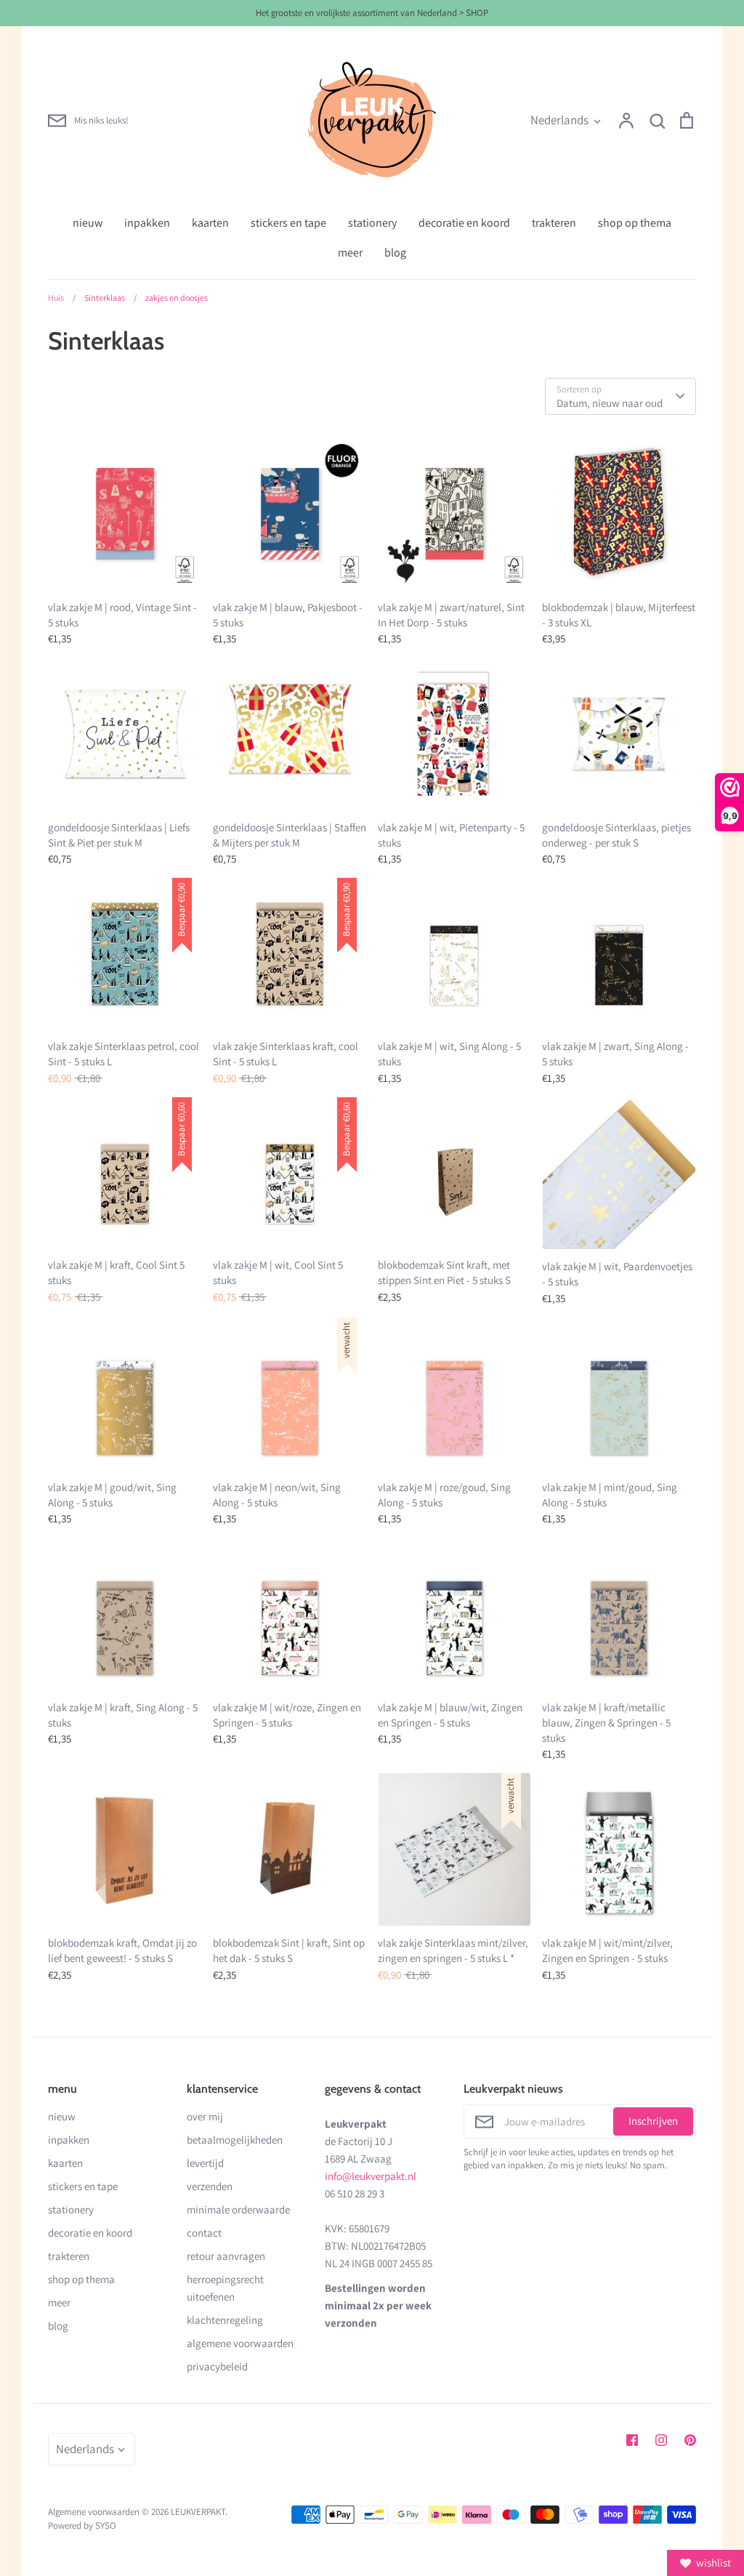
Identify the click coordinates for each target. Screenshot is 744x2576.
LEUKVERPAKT (198, 2512)
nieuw (88, 223)
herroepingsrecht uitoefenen (225, 2288)
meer (350, 253)
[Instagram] (661, 2440)
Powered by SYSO (82, 2525)
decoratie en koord (464, 223)
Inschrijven (653, 2121)
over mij (205, 2116)
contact (204, 2233)
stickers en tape (288, 223)
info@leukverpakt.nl (371, 2176)
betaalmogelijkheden (235, 2140)
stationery (372, 223)
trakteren (554, 223)
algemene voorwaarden (240, 2343)
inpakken (147, 223)
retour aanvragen (226, 2256)
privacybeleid (217, 2366)
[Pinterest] (690, 2440)
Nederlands (559, 120)
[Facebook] (632, 2440)
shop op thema (635, 223)
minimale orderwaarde (238, 2209)
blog (395, 253)
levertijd (205, 2163)
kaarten (210, 223)
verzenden (210, 2186)
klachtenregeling (225, 2320)
